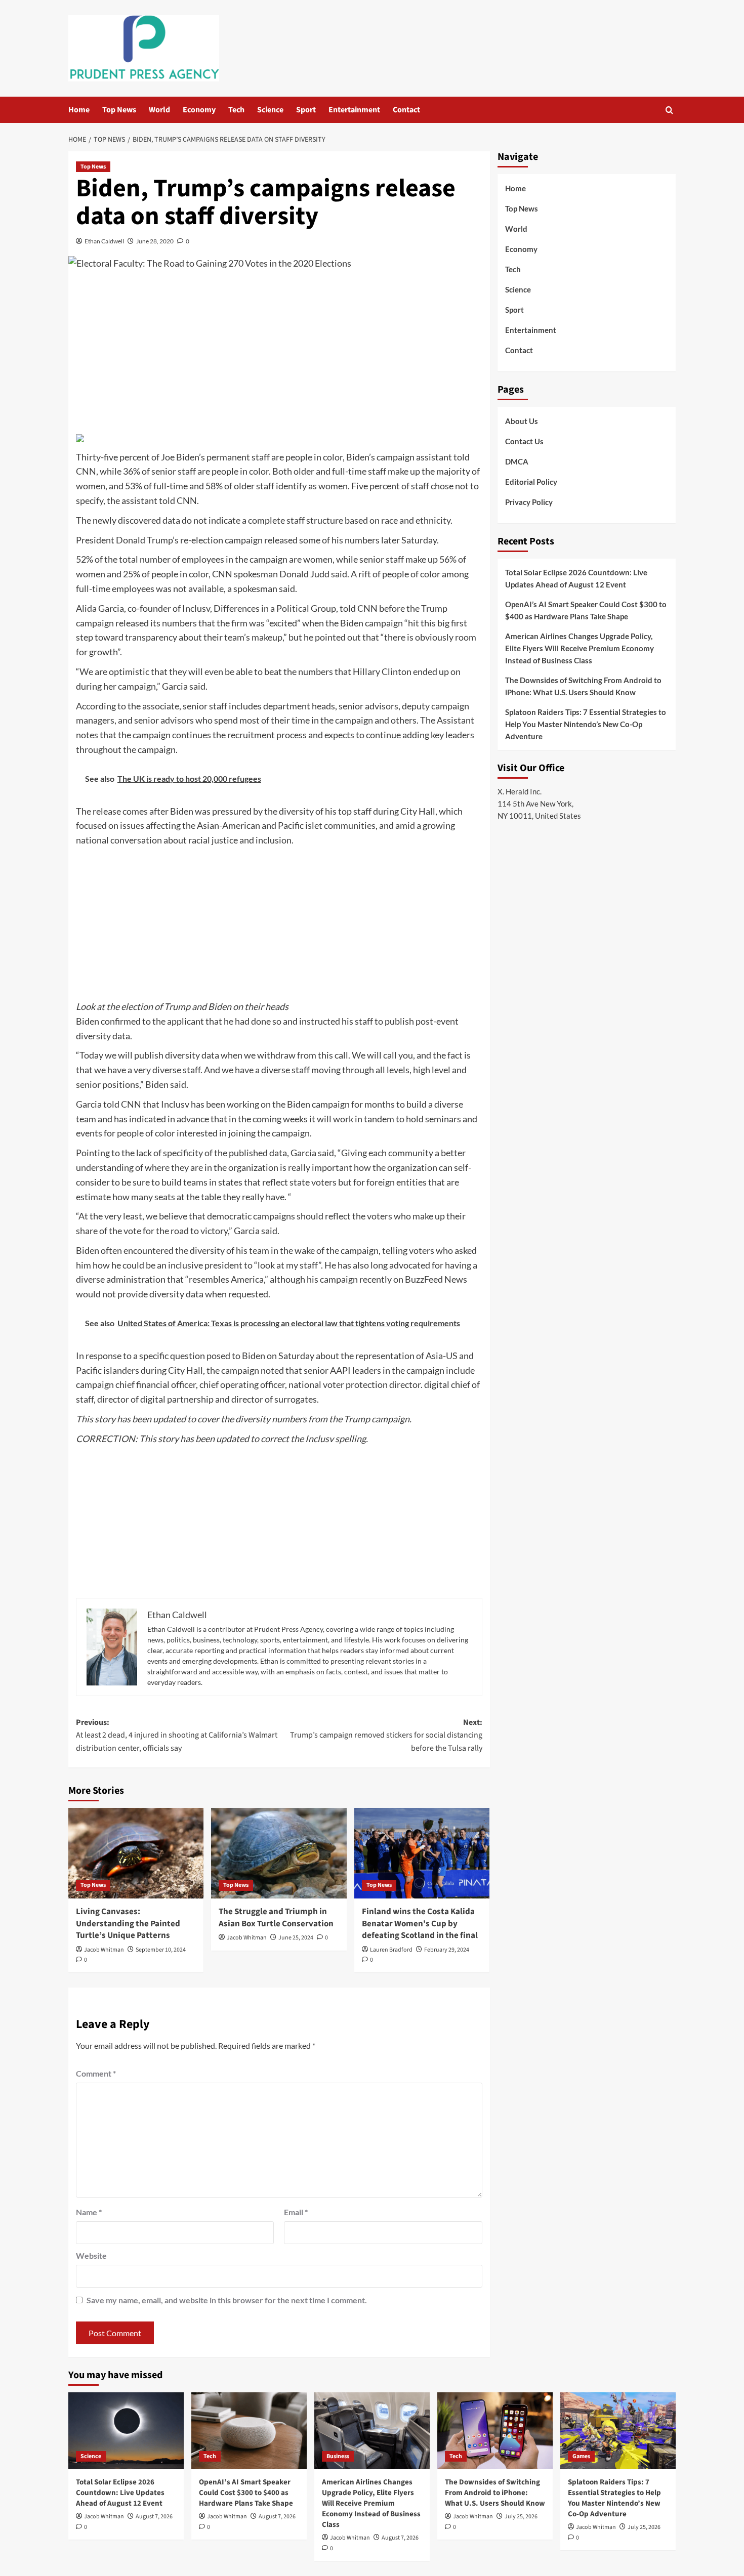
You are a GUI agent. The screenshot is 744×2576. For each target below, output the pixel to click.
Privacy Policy (529, 502)
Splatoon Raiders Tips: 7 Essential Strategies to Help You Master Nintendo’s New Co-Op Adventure (586, 724)
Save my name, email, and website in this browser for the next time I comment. (227, 2300)
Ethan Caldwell (104, 241)
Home (79, 110)
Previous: (177, 1735)
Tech (236, 110)
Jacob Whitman (104, 1950)
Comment (96, 2073)
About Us (522, 421)
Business (338, 2456)
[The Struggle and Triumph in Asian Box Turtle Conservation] (279, 1853)
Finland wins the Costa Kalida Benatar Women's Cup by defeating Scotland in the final (420, 1924)
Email (296, 2212)
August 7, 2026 (154, 2517)
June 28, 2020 (155, 241)
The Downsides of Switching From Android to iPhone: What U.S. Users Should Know (583, 686)
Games (581, 2456)
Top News (119, 110)
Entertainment (354, 110)
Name (89, 2212)
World (159, 110)
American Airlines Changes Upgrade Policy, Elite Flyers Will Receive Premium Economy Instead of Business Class (580, 648)
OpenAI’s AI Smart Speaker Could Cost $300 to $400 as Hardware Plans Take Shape (586, 610)
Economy (199, 110)
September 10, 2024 (161, 1950)
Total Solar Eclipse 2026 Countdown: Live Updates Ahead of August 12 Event (576, 578)
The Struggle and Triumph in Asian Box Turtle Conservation (276, 1918)
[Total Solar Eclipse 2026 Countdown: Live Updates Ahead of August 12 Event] (126, 2431)
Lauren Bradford (391, 1950)
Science (270, 110)
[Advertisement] (279, 354)
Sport (306, 110)
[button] (669, 110)
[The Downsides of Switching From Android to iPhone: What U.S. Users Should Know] (495, 2431)
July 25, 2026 (521, 2517)
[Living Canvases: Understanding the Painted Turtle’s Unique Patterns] (136, 1853)
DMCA (517, 461)
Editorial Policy (531, 482)
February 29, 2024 (447, 1950)
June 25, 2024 (296, 1938)
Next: (386, 1735)
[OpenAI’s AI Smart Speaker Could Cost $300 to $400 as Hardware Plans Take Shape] (249, 2431)
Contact (406, 110)
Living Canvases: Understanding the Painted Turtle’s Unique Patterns (128, 1924)
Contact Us (524, 441)
